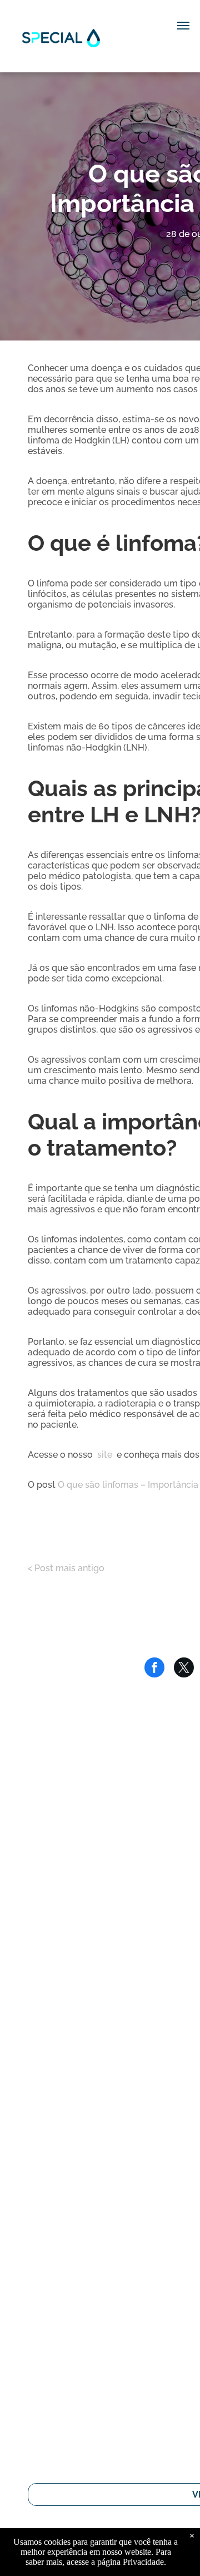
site (105, 1455)
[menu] (183, 26)
